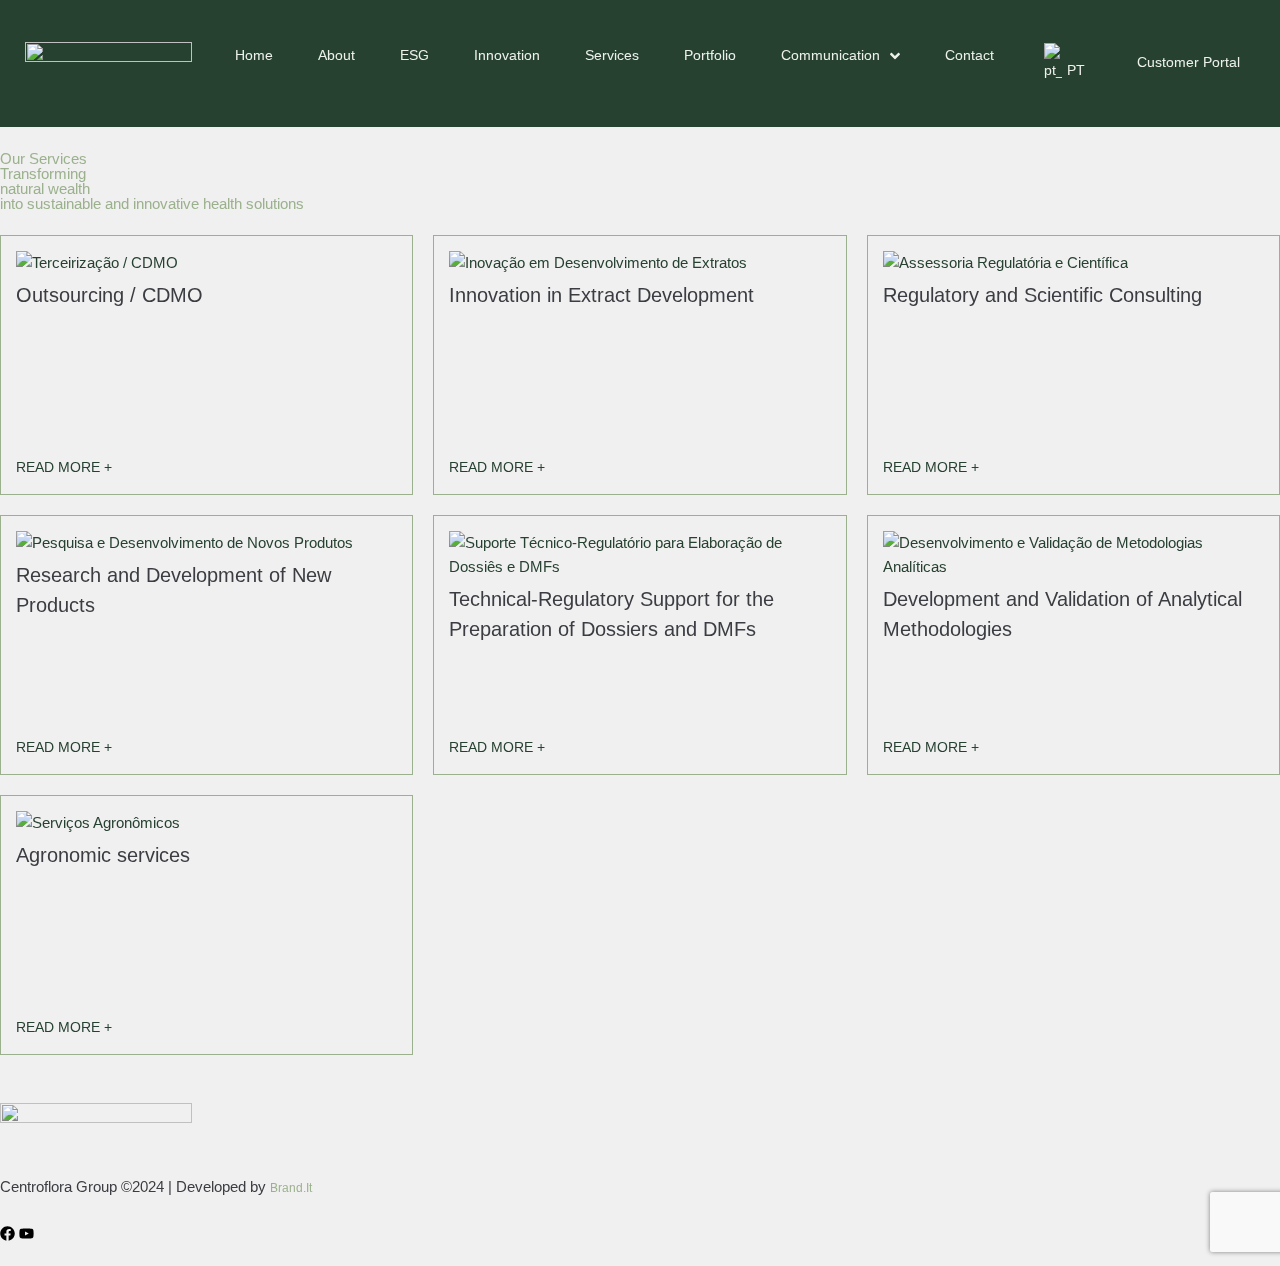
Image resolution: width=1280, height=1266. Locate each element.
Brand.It (291, 1188)
